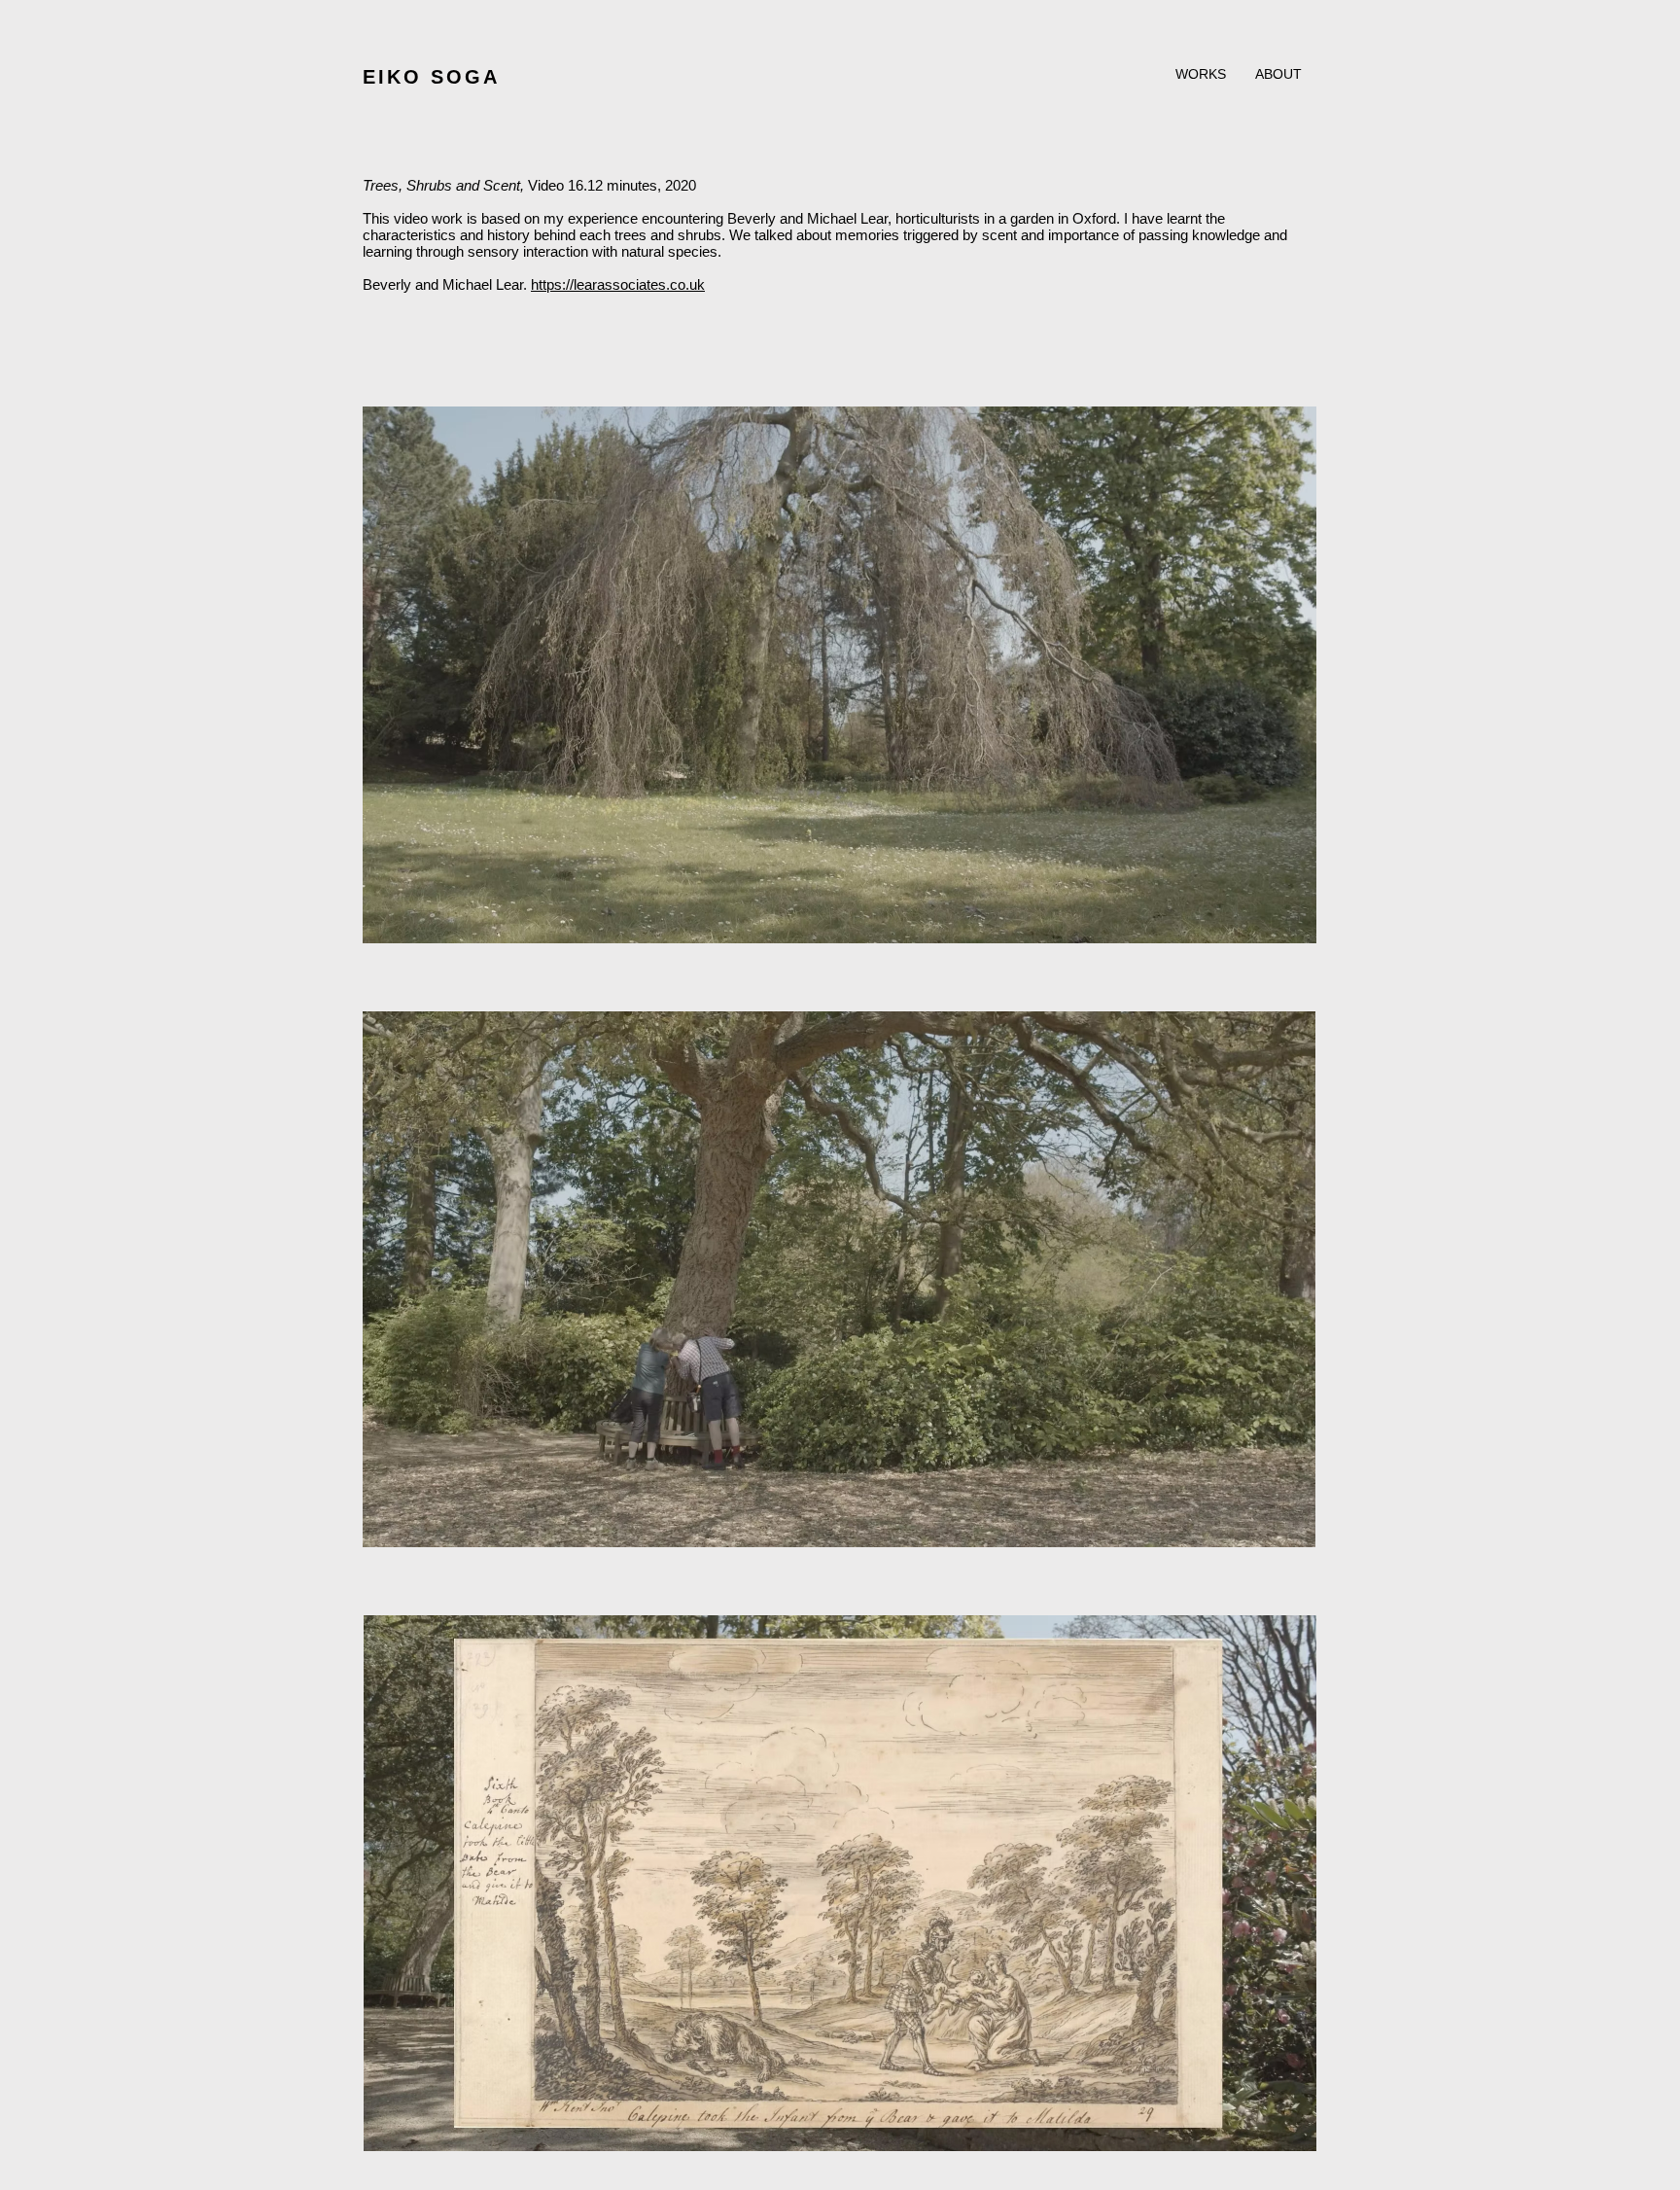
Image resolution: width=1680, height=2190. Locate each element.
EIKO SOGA (431, 77)
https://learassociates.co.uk (618, 284)
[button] (1201, 74)
